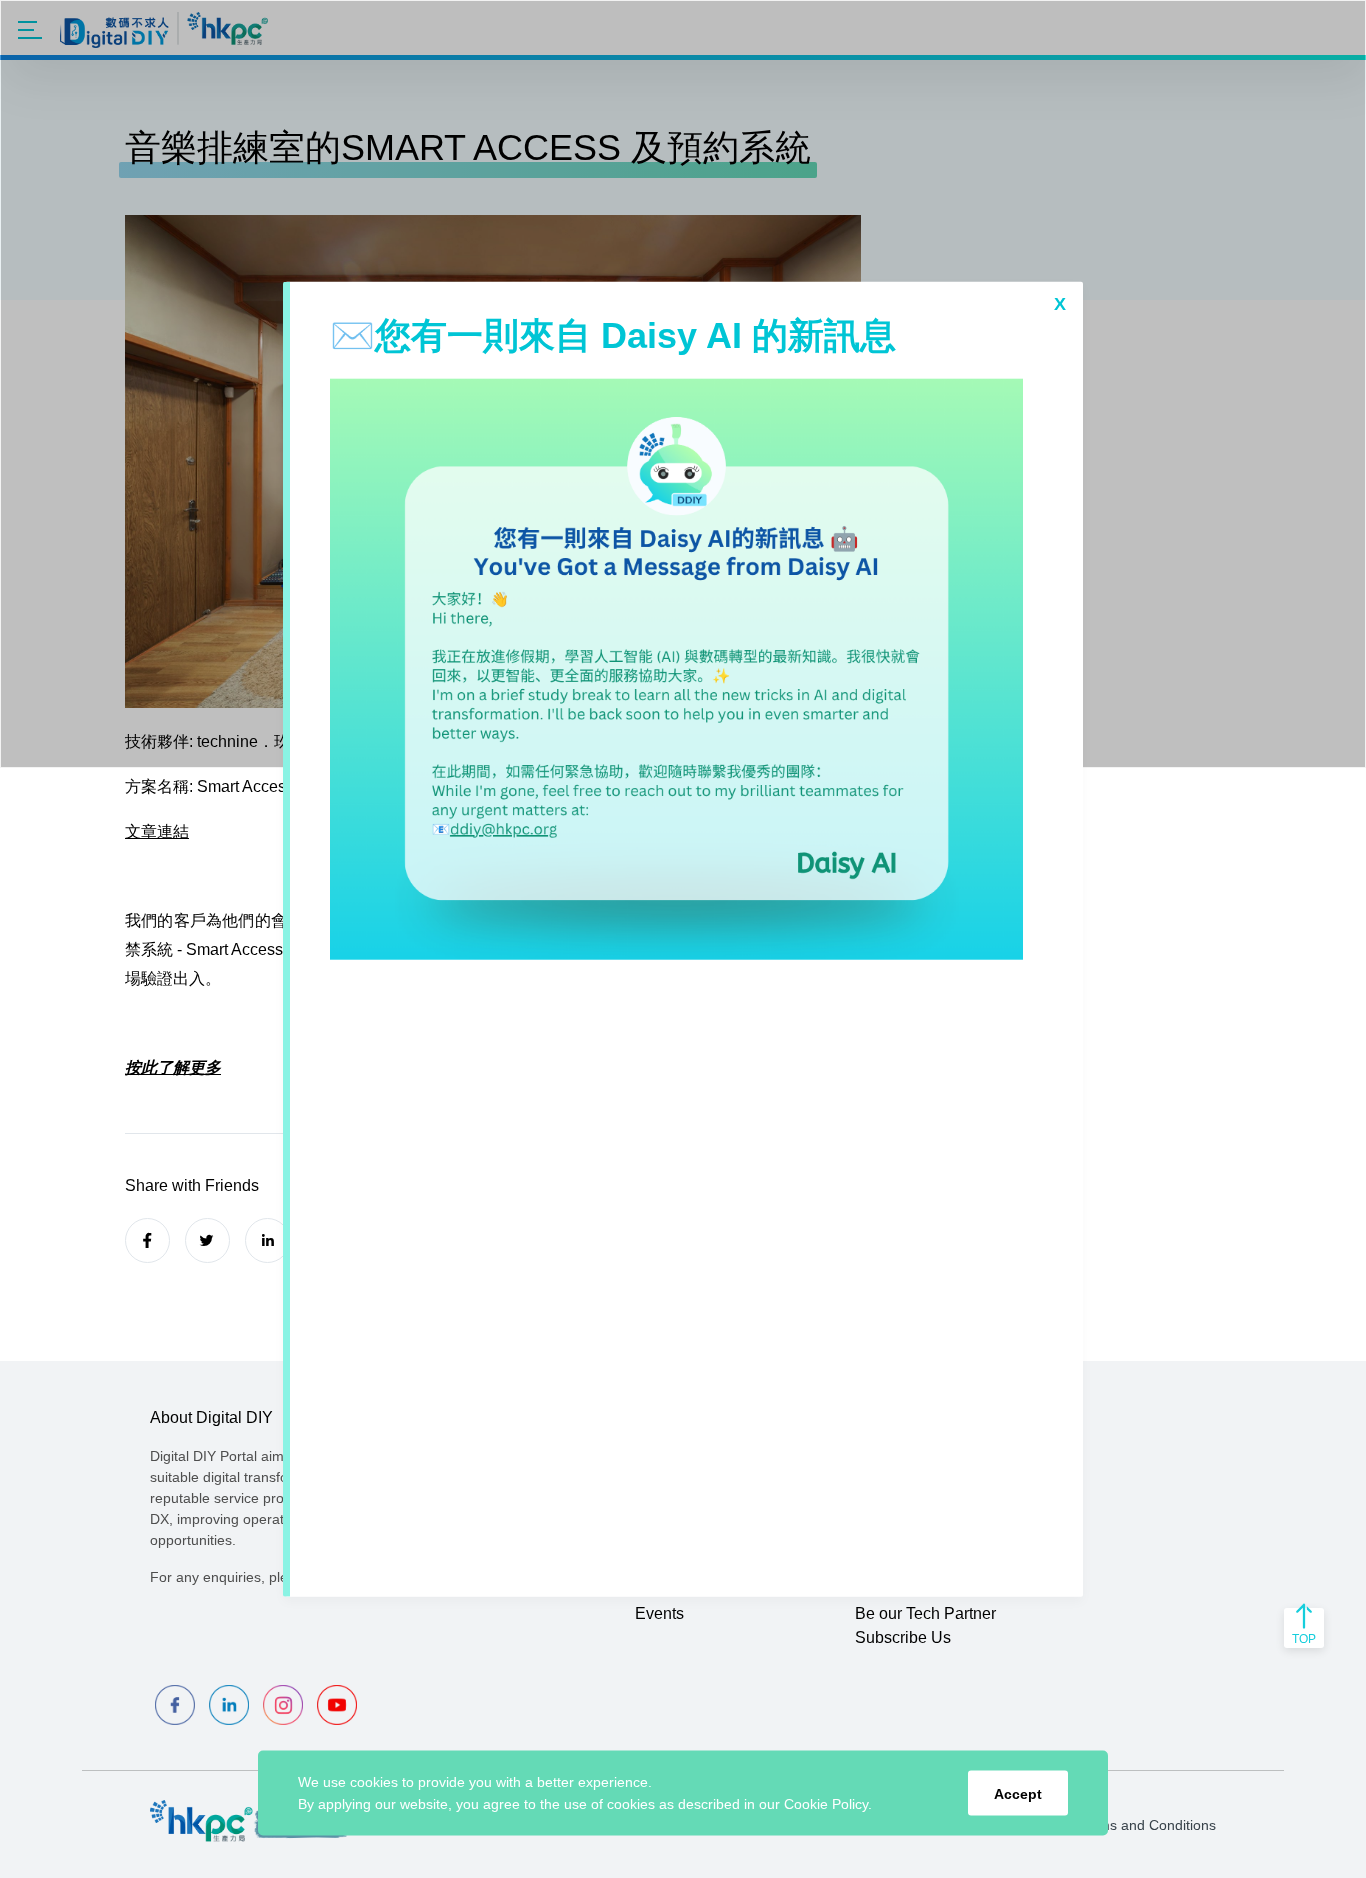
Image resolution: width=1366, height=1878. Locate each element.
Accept (1018, 1793)
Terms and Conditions (1147, 1825)
